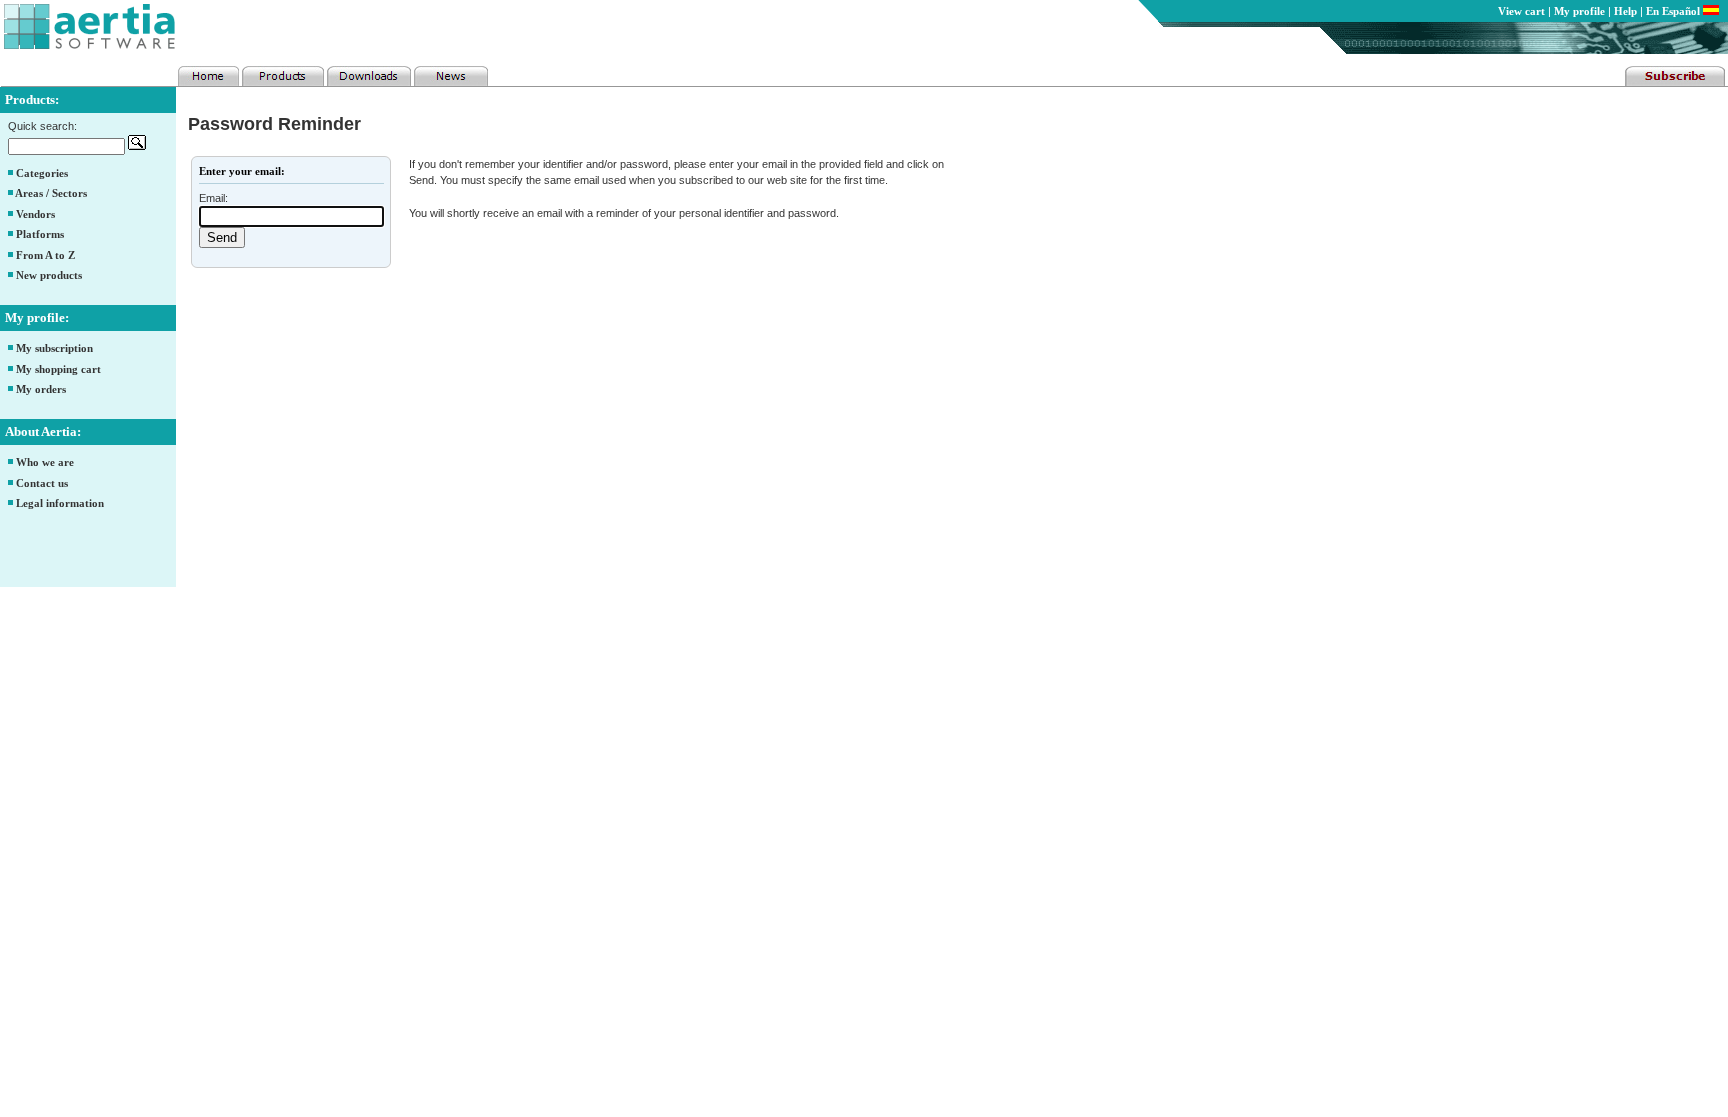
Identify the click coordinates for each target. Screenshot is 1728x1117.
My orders (41, 389)
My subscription (54, 348)
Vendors (35, 214)
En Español (1674, 11)
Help (1625, 11)
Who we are (45, 462)
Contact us (42, 483)
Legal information (60, 503)
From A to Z (45, 255)
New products (49, 275)
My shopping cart (58, 369)
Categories (42, 173)
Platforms (40, 234)
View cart (1521, 11)
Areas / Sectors (51, 193)
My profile (1579, 11)
